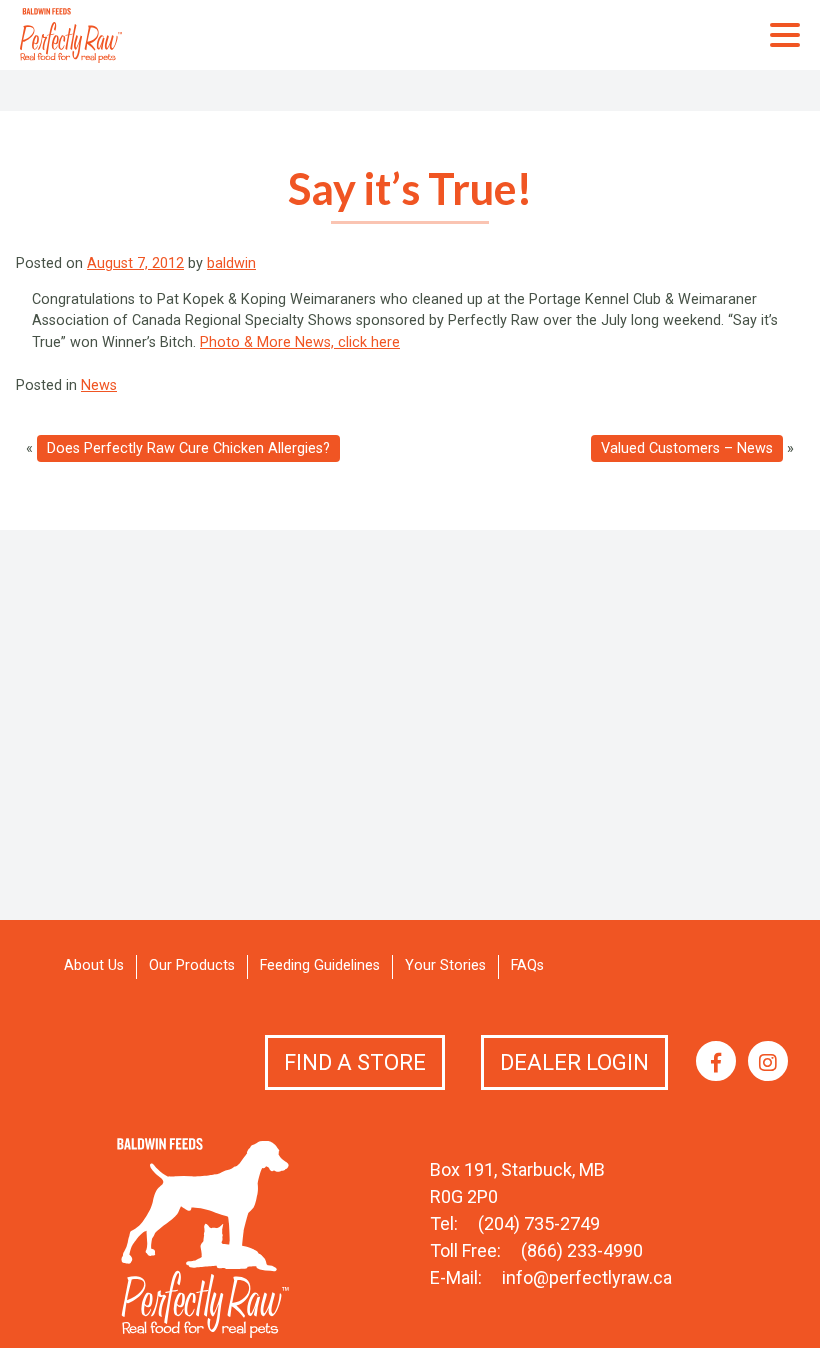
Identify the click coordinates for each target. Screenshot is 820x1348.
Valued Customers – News (687, 448)
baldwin (231, 263)
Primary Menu (785, 35)
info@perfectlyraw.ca (587, 1277)
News (99, 385)
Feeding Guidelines (320, 965)
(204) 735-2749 (539, 1223)
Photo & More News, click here (300, 342)
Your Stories (445, 965)
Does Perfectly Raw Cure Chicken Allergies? (188, 448)
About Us (94, 965)
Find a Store (355, 1062)
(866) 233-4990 (582, 1250)
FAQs (527, 965)
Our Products (192, 965)
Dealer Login (574, 1062)
